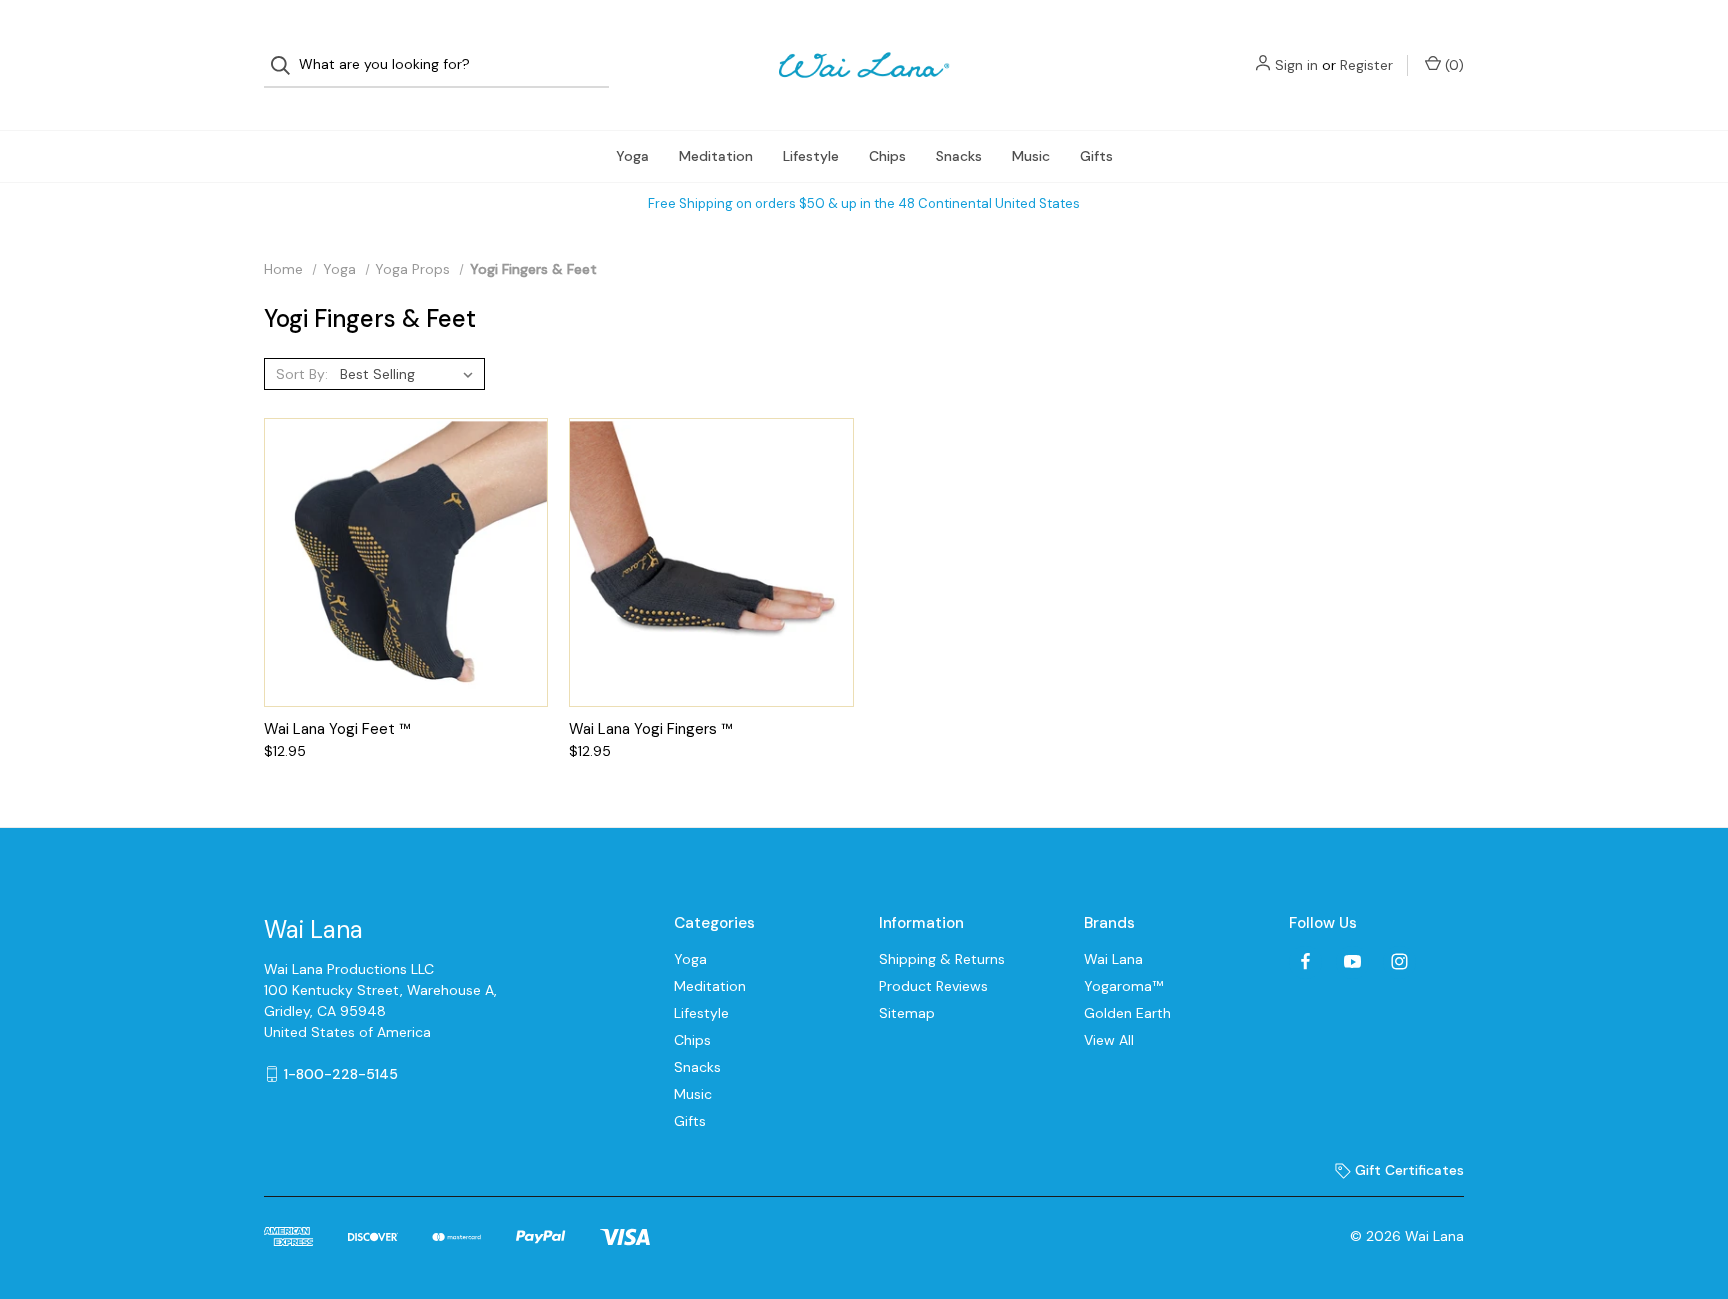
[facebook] (1305, 961)
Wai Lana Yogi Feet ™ (337, 729)
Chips (887, 156)
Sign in (1296, 65)
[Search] (286, 65)
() (1452, 65)
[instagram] (1399, 961)
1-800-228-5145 (341, 1074)
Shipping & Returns (942, 959)
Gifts (1096, 156)
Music (1031, 156)
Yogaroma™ (1123, 986)
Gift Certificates (1407, 1170)
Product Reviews (933, 986)
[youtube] (1352, 961)
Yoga (632, 156)
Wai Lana (1113, 959)
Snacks (959, 156)
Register (1366, 65)
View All (1109, 1040)
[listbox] (410, 374)
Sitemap (907, 1013)
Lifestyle (811, 156)
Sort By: (302, 374)
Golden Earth (1127, 1013)
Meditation (716, 156)
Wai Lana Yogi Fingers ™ (651, 729)
